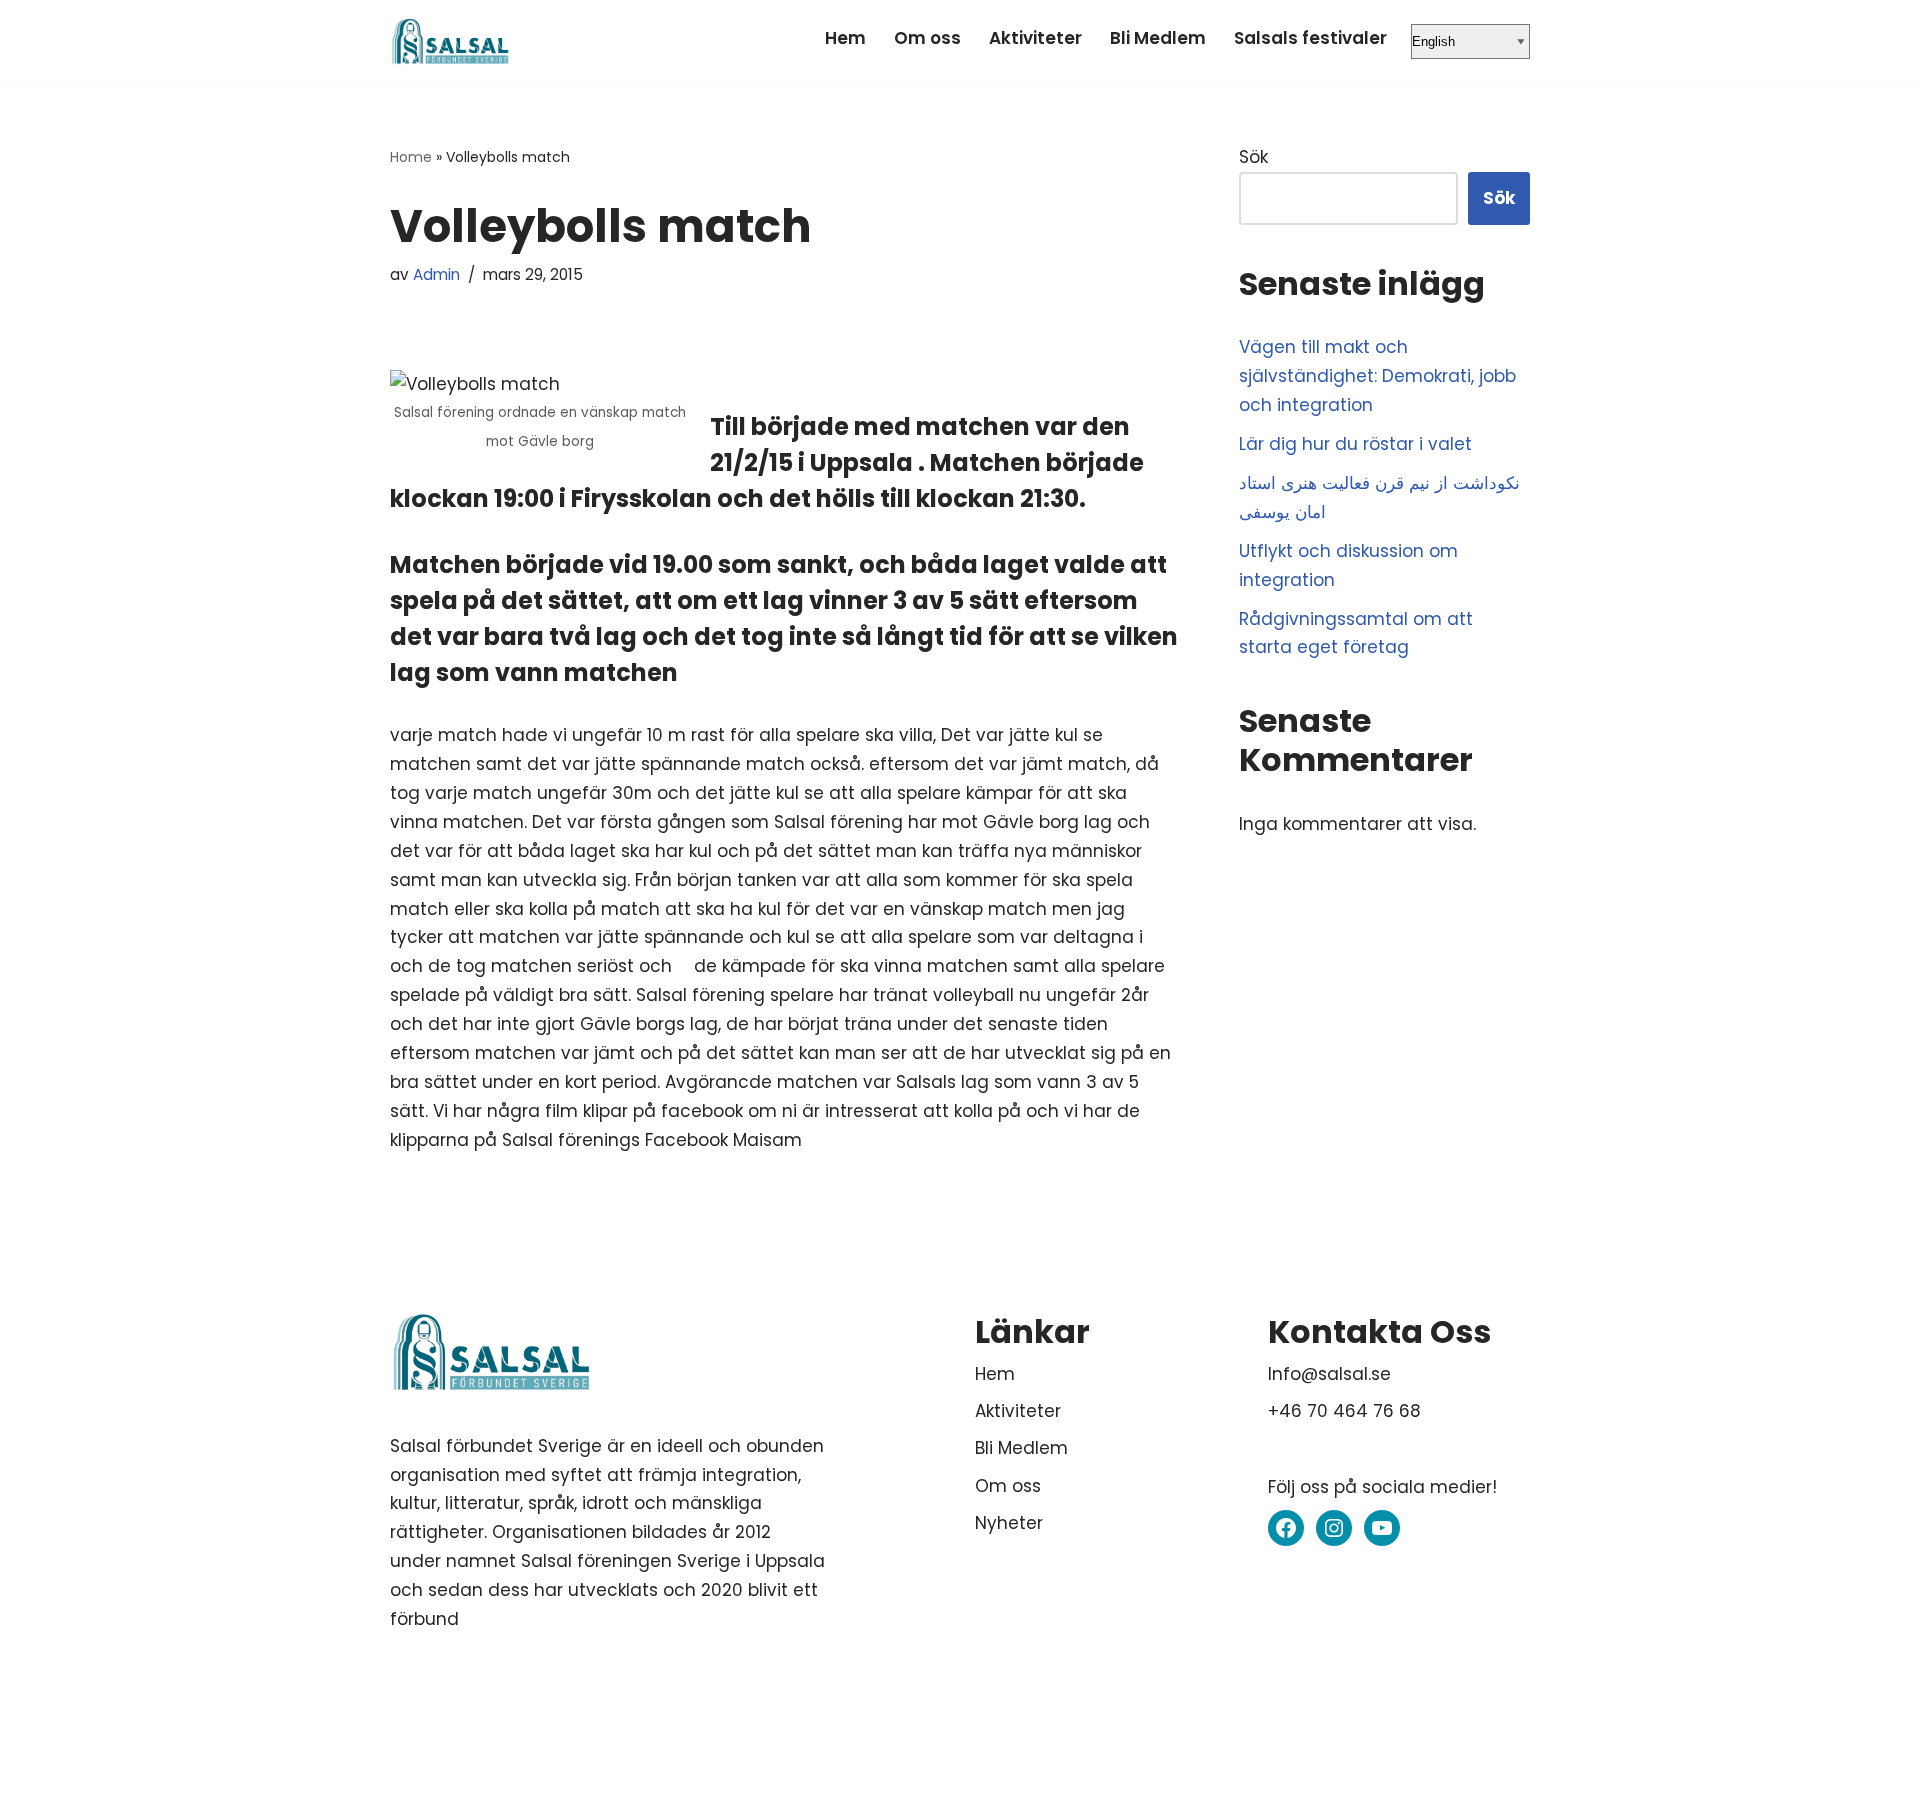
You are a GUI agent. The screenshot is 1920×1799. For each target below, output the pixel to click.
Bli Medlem (1158, 38)
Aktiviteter (1035, 38)
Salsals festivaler (1310, 38)
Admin (436, 274)
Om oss (927, 38)
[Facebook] (1286, 1528)
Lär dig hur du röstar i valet (1355, 444)
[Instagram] (1334, 1528)
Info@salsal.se (1329, 1374)
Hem (845, 38)
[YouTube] (1382, 1528)
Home (411, 157)
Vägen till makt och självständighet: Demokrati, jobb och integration (1377, 376)
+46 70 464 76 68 (1344, 1411)
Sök (1253, 157)
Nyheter (1009, 1523)
